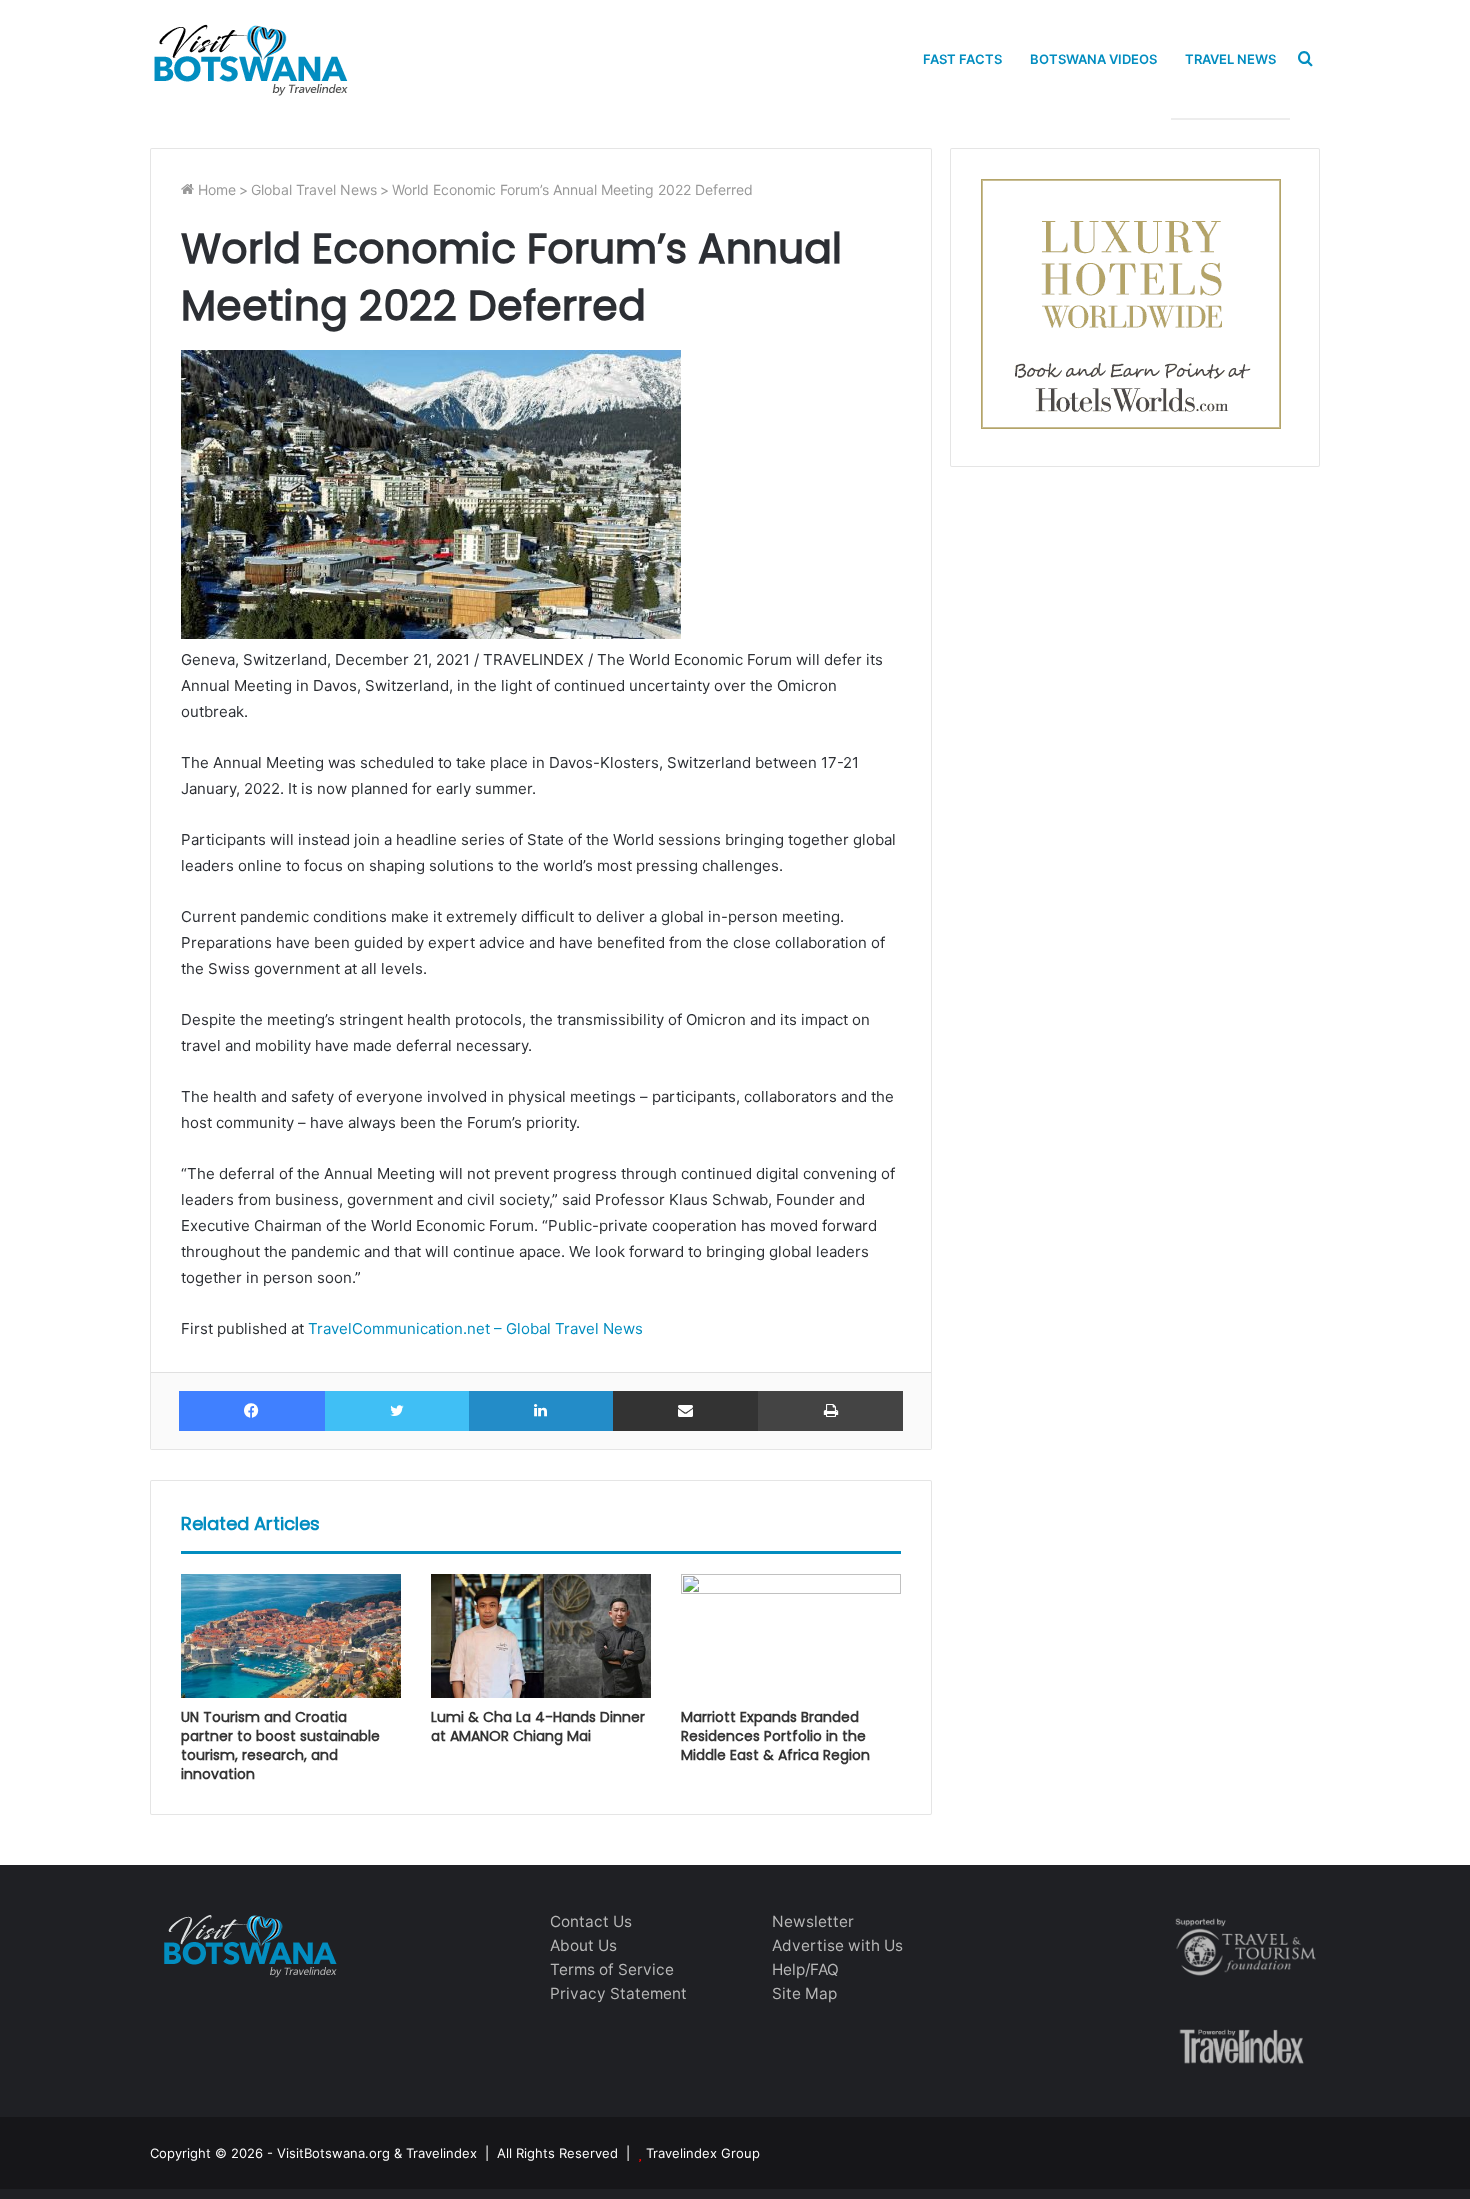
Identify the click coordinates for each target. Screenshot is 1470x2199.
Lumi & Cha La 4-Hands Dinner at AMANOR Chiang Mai (538, 1726)
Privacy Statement (618, 1993)
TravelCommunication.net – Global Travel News (473, 1328)
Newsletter (813, 1921)
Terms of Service (612, 1969)
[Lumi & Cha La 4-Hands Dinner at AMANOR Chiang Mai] (541, 1636)
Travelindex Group (703, 2153)
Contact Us (591, 1921)
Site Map (804, 1993)
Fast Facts (962, 59)
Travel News (1230, 59)
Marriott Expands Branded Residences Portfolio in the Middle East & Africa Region (775, 1736)
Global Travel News (314, 189)
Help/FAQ (805, 1969)
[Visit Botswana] (250, 59)
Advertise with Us (837, 1945)
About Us (583, 1945)
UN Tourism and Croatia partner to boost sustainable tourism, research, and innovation (280, 1745)
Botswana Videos (1093, 59)
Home (215, 189)
